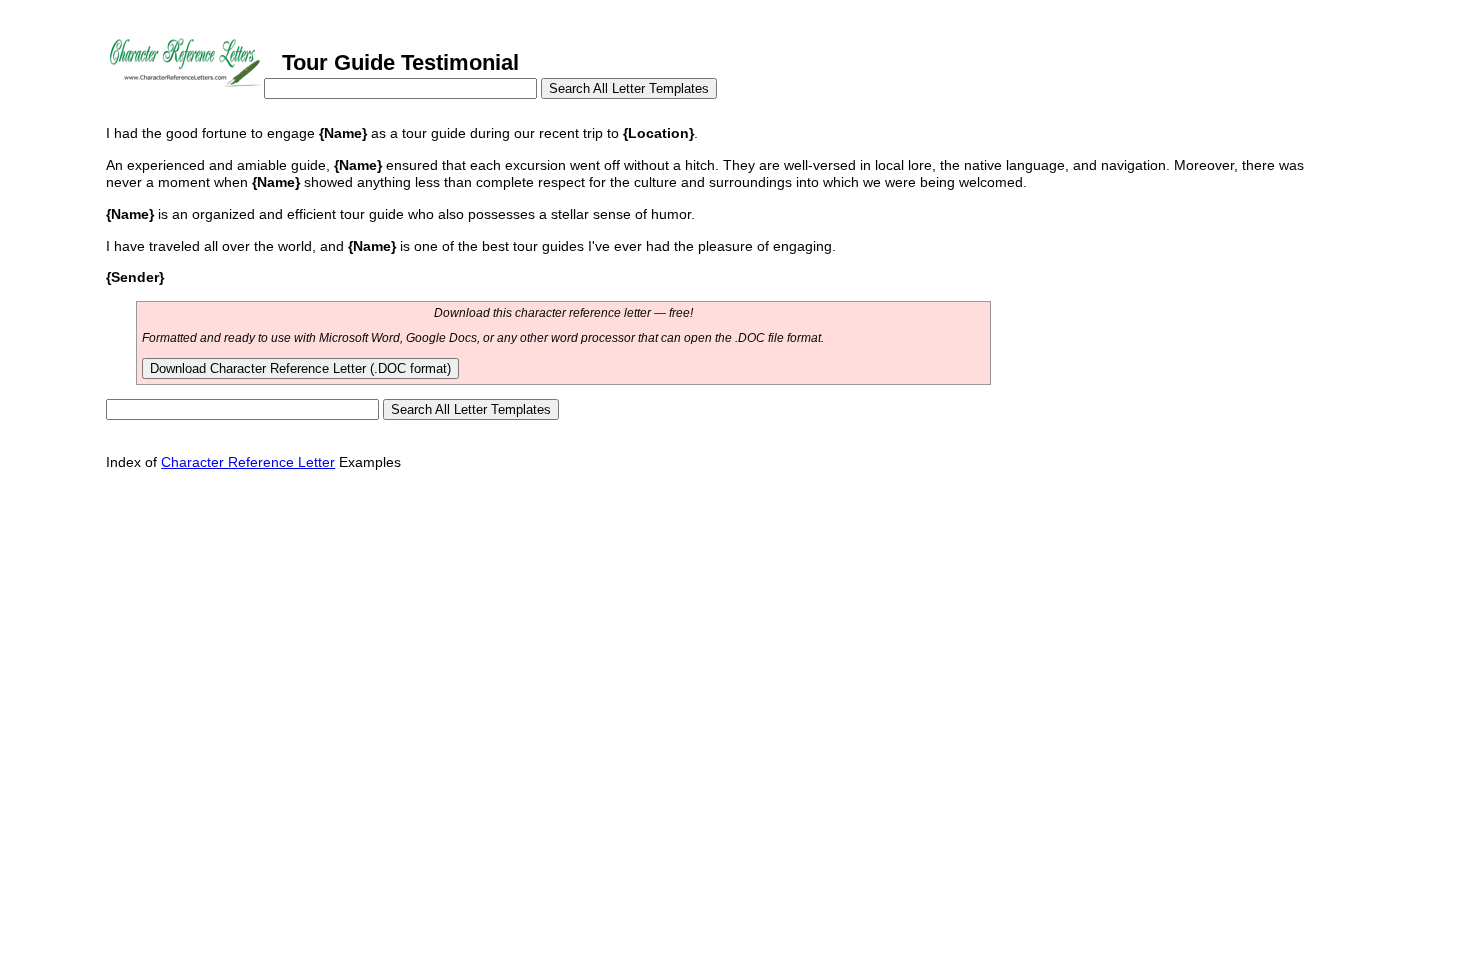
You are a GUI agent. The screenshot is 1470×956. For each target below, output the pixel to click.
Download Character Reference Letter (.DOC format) (300, 368)
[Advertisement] (470, 530)
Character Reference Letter (248, 462)
